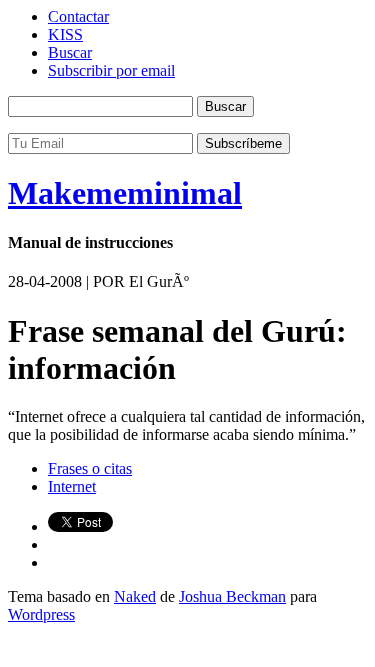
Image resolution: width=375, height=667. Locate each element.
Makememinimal (125, 193)
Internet (72, 486)
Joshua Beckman (232, 596)
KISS (65, 34)
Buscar (70, 52)
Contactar (78, 16)
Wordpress (41, 614)
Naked (135, 596)
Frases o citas (90, 468)
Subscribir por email (111, 70)
